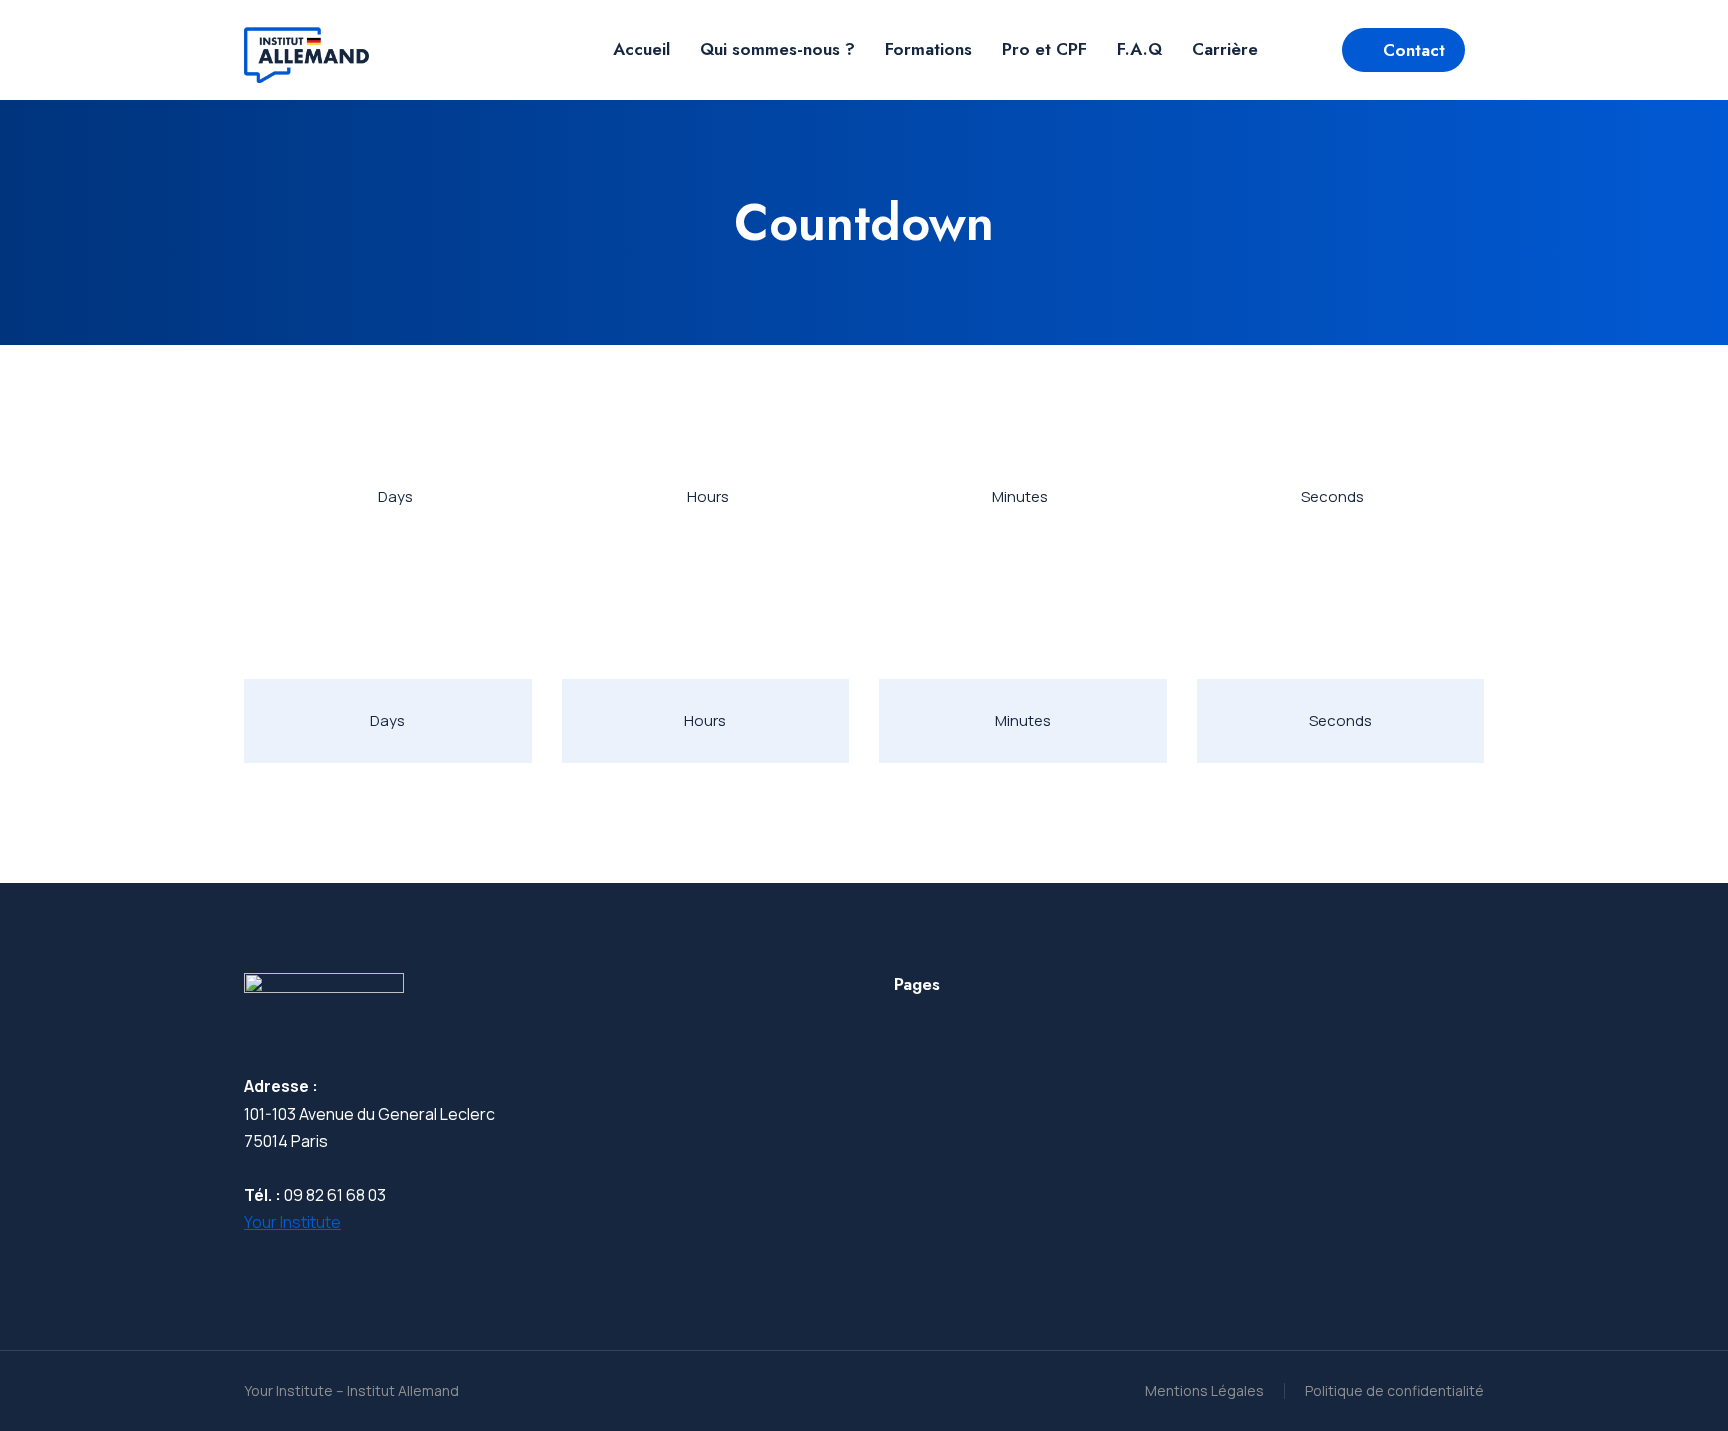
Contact (1414, 50)
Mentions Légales (1204, 1390)
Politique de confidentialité (1394, 1390)
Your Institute (292, 1222)
